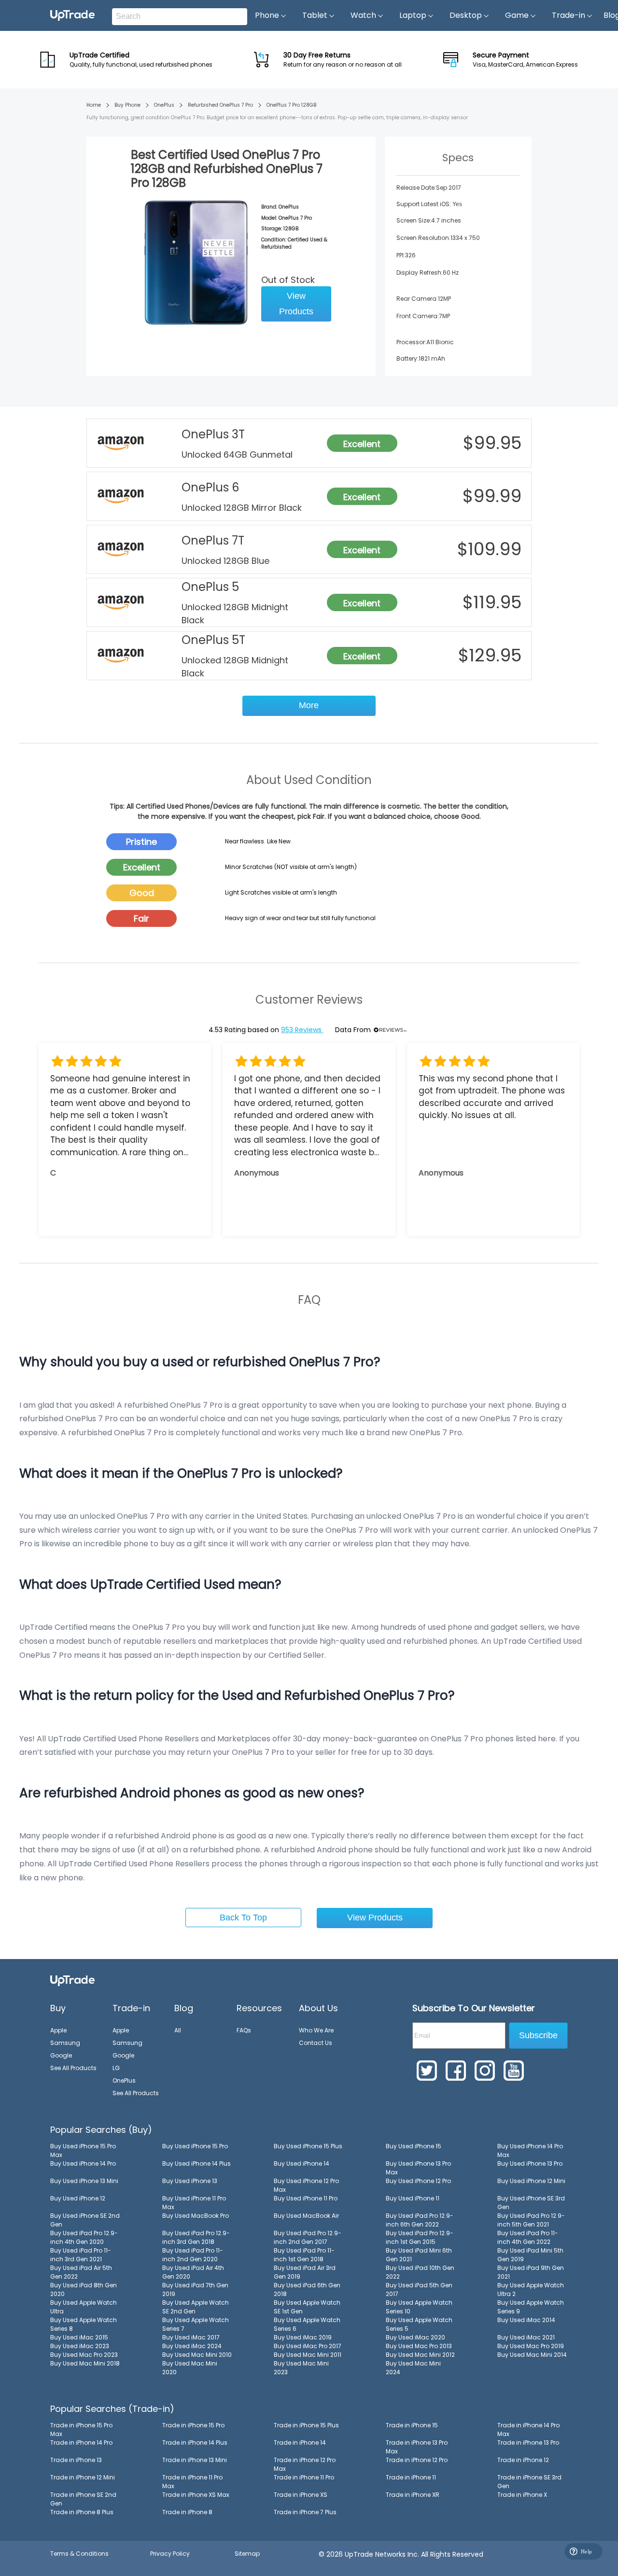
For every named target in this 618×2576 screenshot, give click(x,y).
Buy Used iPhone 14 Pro (83, 2163)
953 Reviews (302, 1030)
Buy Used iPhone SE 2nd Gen (85, 2220)
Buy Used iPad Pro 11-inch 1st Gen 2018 (304, 2255)
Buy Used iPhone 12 (78, 2198)
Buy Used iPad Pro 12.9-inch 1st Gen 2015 (420, 2237)
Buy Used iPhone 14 (302, 2163)
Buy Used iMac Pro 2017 (308, 2346)
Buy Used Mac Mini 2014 (532, 2355)
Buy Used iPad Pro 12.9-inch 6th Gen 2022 (420, 2220)
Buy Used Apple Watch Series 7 (196, 2324)
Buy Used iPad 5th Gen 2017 (419, 2289)
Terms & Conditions (79, 2554)
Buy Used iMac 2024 (192, 2346)
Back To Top (243, 1918)
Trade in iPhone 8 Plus (82, 2512)
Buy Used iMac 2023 (80, 2346)
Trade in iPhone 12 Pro (417, 2460)
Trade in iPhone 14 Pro (81, 2443)
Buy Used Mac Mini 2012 (420, 2355)
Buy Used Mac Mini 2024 (413, 2368)
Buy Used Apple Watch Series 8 (84, 2324)
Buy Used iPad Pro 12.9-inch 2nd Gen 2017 (308, 2237)
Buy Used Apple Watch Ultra (84, 2307)
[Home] (72, 1980)
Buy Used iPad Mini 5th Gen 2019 (530, 2255)
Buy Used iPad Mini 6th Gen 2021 (419, 2255)
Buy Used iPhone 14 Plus (197, 2163)
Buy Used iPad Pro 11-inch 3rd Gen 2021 (81, 2255)
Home (94, 105)
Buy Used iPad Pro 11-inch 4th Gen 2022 (528, 2237)
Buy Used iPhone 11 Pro (306, 2198)
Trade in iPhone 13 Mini (195, 2460)
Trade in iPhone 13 (76, 2460)
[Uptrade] (72, 15)
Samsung (65, 2043)
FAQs (244, 2030)
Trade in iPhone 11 (411, 2477)
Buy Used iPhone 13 (190, 2181)
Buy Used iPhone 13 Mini (84, 2181)
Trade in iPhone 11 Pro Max (192, 2482)
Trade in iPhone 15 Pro (193, 2425)
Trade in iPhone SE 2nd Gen (83, 2499)
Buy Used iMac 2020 (415, 2337)
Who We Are (316, 2030)
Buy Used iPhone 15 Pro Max (83, 2150)
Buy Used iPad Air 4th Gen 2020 (193, 2272)
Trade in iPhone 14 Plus (195, 2443)
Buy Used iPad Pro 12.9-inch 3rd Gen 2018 (196, 2237)
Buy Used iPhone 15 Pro (195, 2146)
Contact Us (316, 2043)
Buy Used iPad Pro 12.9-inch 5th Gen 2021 (531, 2220)
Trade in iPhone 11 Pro (304, 2477)
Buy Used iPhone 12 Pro (418, 2181)
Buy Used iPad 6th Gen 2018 (307, 2289)
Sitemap (247, 2554)
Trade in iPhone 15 (412, 2425)
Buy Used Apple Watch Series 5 (419, 2324)
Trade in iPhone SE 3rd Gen (529, 2482)
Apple (58, 2030)
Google (61, 2055)
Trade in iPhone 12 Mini (83, 2477)
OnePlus (164, 105)
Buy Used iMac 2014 (526, 2320)
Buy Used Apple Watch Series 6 (307, 2324)
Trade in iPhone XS (301, 2495)
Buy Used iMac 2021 (526, 2337)
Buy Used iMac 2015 (79, 2337)
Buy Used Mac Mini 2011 (308, 2355)
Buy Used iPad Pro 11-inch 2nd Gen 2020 (193, 2255)
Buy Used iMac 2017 (191, 2337)
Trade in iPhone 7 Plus (305, 2512)
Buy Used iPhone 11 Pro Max (194, 2203)
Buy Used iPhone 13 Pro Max (418, 2168)
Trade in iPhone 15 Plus (306, 2425)
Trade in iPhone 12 (523, 2460)
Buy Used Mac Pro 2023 (84, 2355)
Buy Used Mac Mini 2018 (85, 2363)
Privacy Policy (170, 2554)
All (178, 2030)
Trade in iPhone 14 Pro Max (528, 2429)
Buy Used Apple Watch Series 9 (531, 2307)
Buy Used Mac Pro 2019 (531, 2346)
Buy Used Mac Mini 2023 (301, 2368)
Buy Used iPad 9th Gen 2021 (531, 2272)
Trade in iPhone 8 (187, 2512)
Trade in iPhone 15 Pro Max (81, 2429)
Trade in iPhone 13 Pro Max (417, 2447)
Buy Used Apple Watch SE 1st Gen (307, 2307)
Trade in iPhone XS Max (196, 2495)
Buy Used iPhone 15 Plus (308, 2146)
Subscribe (538, 2035)
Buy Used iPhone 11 (413, 2198)
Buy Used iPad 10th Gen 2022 (420, 2272)
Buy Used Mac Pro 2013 (419, 2346)
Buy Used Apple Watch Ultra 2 (531, 2289)
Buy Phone (127, 105)
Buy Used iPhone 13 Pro (530, 2163)
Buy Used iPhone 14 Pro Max (530, 2150)
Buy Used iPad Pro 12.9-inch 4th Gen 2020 (84, 2237)
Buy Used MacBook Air (306, 2216)
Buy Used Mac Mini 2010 (197, 2355)
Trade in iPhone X (522, 2495)
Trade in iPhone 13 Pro (528, 2443)
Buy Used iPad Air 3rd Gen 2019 (305, 2272)
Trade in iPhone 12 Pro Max (305, 2464)
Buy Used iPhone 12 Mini (531, 2181)
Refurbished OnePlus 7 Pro (220, 105)
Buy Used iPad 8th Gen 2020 (84, 2289)
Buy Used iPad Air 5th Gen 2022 (81, 2272)
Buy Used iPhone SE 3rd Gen (531, 2203)
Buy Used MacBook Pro (196, 2216)
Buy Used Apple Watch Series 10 (419, 2307)
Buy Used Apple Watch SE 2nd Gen (196, 2307)
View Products (296, 304)
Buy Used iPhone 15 (414, 2146)
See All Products (73, 2068)
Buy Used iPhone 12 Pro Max (306, 2185)
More (309, 705)
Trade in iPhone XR (413, 2495)
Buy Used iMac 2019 (303, 2337)
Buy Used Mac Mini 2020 (190, 2368)
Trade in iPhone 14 (300, 2443)
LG (116, 2068)
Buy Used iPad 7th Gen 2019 (195, 2289)
